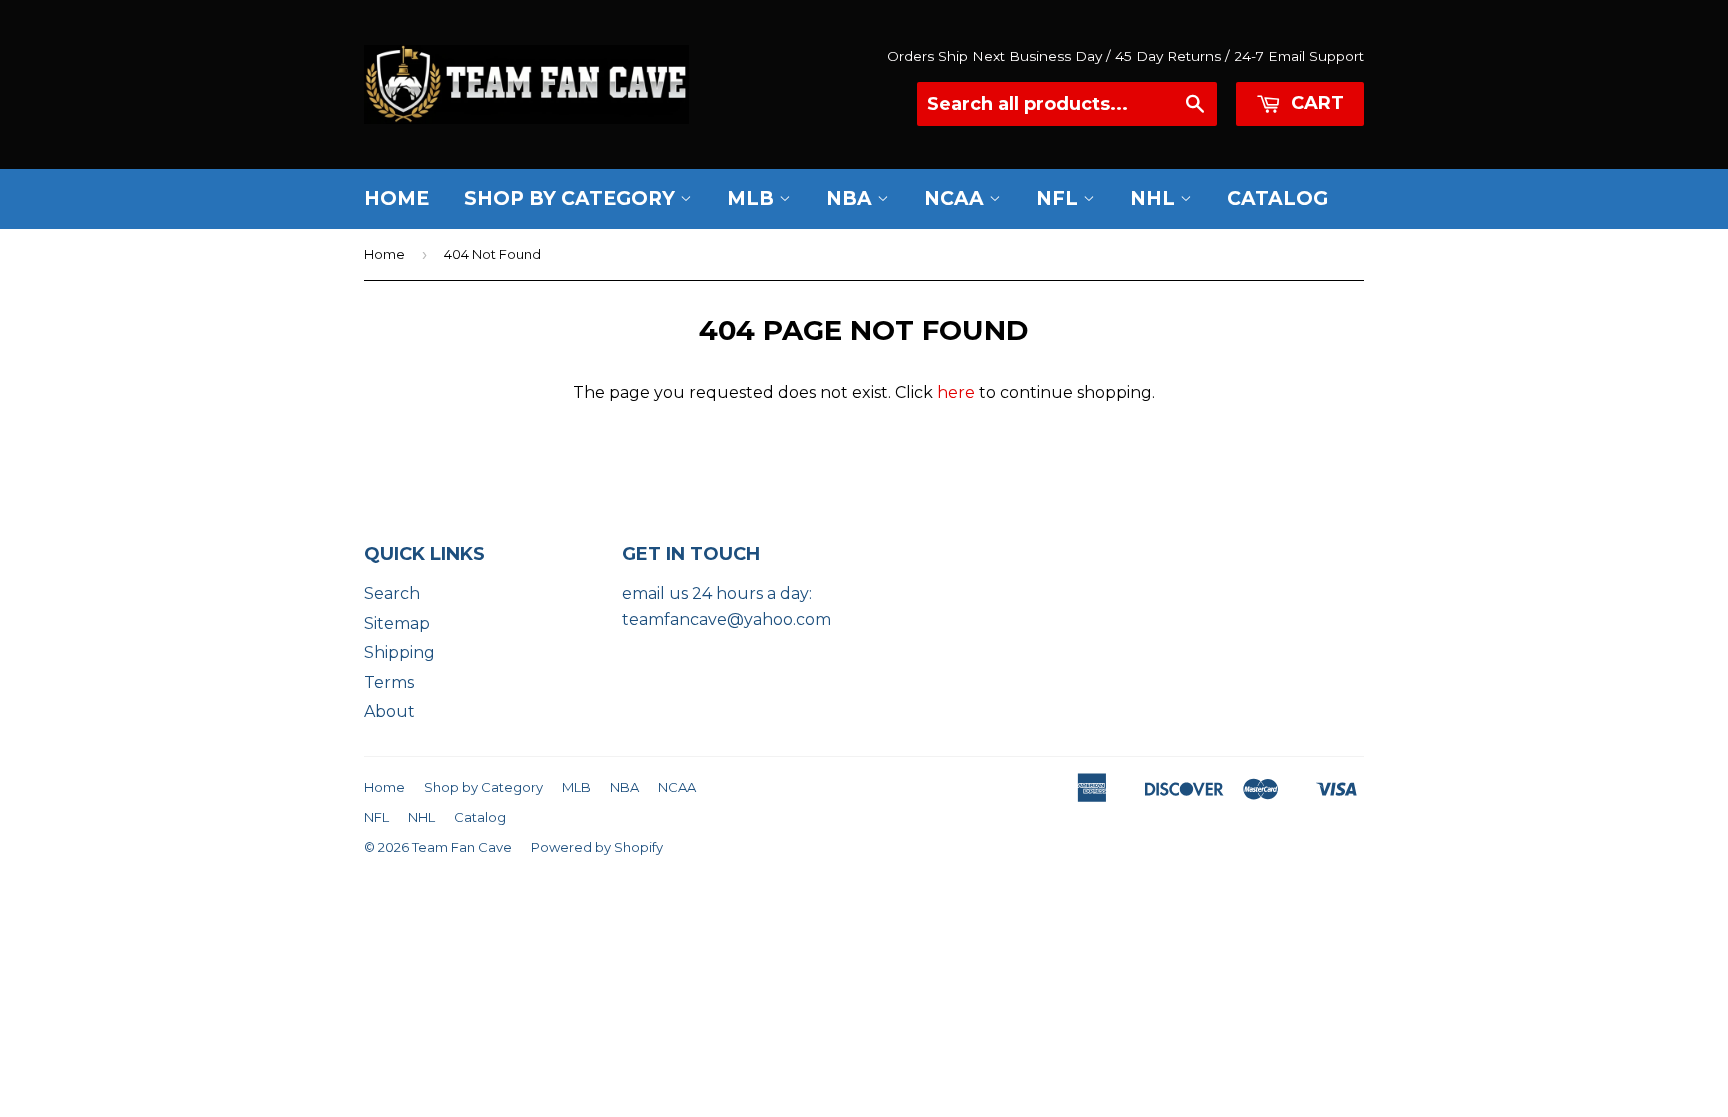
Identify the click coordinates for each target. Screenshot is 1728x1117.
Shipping (399, 652)
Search (392, 593)
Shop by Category (572, 198)
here (956, 392)
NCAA (956, 198)
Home (396, 198)
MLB (753, 198)
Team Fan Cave (462, 847)
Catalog (1277, 198)
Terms (389, 682)
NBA (851, 198)
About (389, 711)
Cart (1315, 103)
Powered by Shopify (597, 847)
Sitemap (397, 623)
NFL (1059, 198)
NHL (1155, 198)
